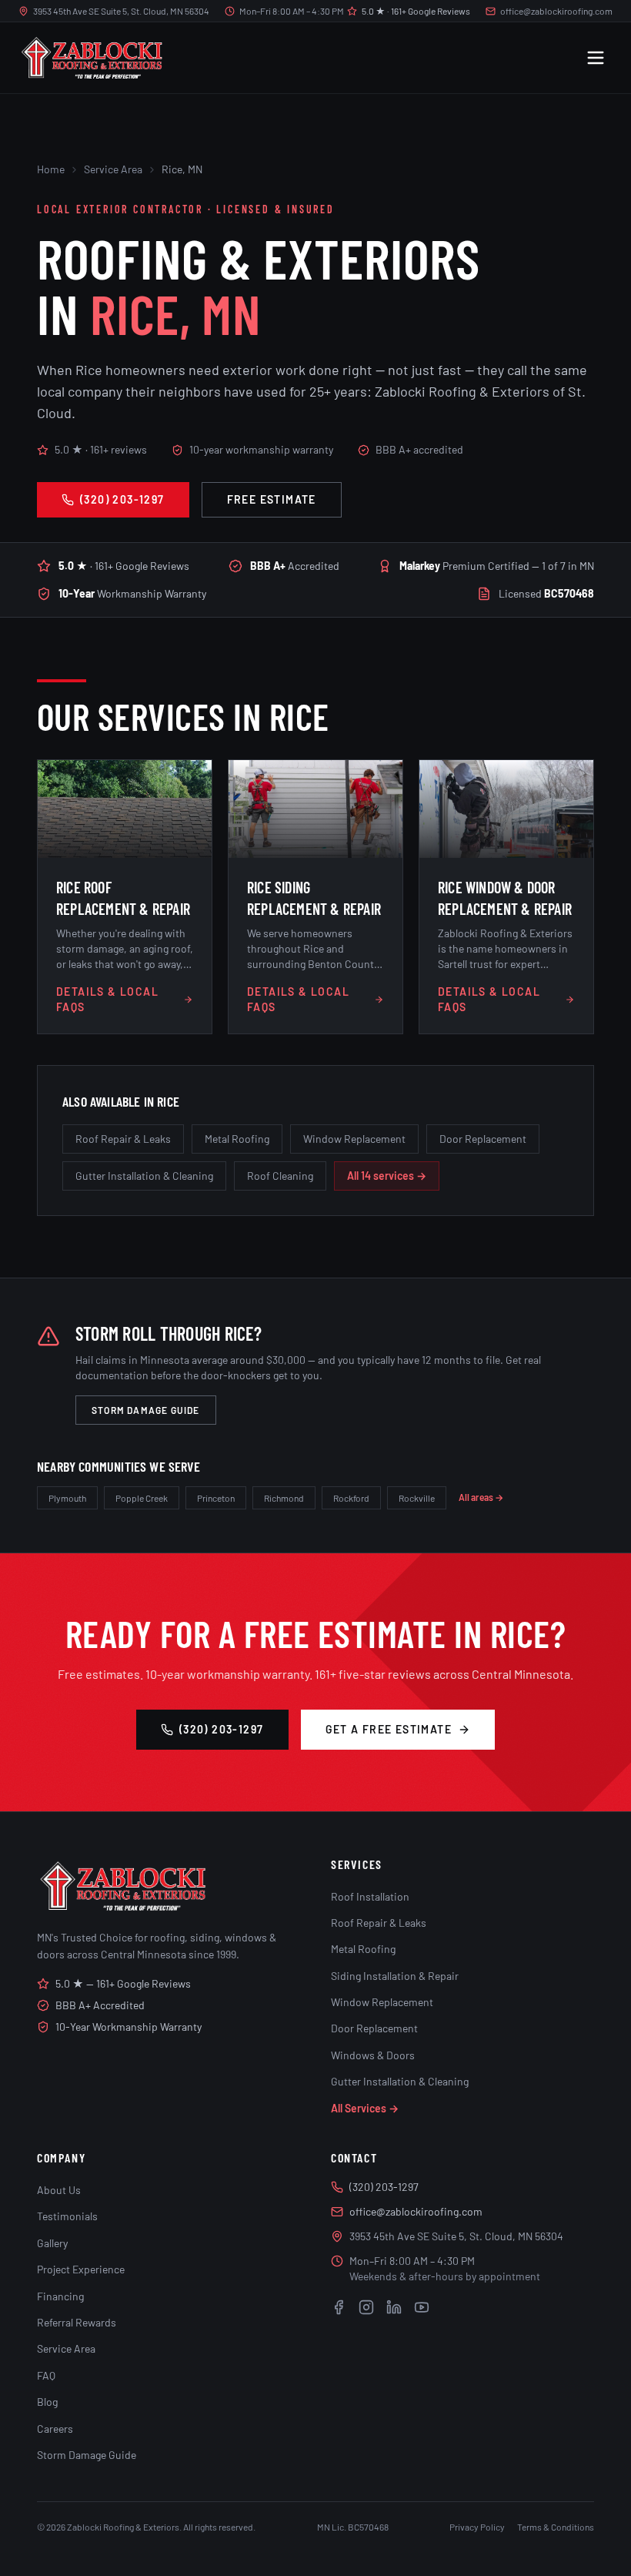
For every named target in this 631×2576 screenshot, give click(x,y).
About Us (59, 2190)
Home (51, 169)
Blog (47, 2402)
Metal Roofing (237, 1139)
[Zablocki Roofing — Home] (92, 58)
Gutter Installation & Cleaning (144, 1176)
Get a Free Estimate (389, 1729)
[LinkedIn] (394, 2307)
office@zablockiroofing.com (556, 11)
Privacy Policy (477, 2527)
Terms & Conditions (556, 2527)
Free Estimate (272, 499)
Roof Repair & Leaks (123, 1139)
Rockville (417, 1498)
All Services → (365, 2108)
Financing (60, 2296)
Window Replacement (354, 1139)
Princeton (216, 1498)
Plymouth (67, 1498)
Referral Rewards (77, 2322)
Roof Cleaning (280, 1176)
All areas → (481, 1497)
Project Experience (81, 2269)
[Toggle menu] (596, 58)
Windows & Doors (373, 2055)
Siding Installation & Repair (395, 1976)
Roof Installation (370, 1896)
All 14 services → (387, 1176)
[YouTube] (422, 2307)
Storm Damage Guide (146, 1410)
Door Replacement (483, 1139)
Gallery (52, 2243)
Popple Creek (142, 1498)
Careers (55, 2429)
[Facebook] (339, 2307)
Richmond (284, 1498)
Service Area (113, 169)
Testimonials (67, 2216)
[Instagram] (366, 2307)
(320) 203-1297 (122, 499)
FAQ (46, 2375)
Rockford (351, 1498)
